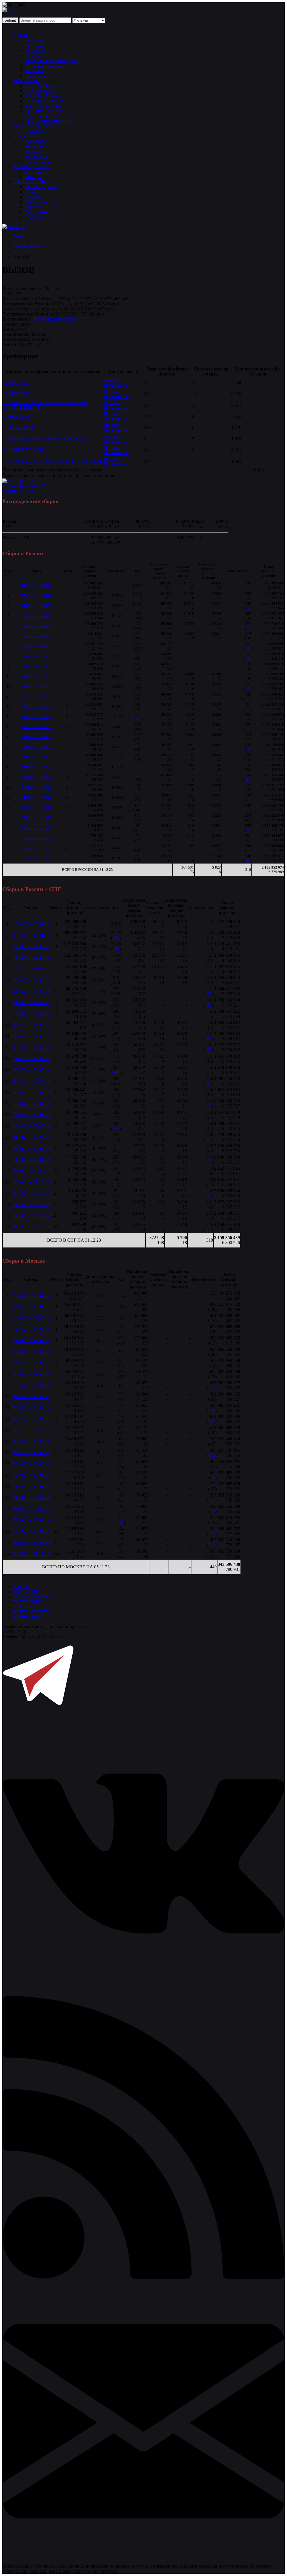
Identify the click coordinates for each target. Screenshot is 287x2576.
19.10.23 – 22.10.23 (37, 848)
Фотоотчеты (36, 156)
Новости (22, 35)
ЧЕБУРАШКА (17, 383)
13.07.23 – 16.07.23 (37, 707)
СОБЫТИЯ (25, 136)
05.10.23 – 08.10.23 (37, 828)
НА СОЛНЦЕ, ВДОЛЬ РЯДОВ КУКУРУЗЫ (45, 439)
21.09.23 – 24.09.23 (37, 808)
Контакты (34, 197)
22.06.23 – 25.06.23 (37, 676)
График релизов (29, 246)
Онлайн (32, 151)
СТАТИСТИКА (29, 131)
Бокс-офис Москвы (43, 96)
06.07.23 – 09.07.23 (37, 697)
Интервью (34, 45)
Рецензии (34, 71)
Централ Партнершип (54, 319)
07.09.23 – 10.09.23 (37, 787)
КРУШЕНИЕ (16, 394)
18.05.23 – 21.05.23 (37, 626)
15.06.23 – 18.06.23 (37, 666)
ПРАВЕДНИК (17, 416)
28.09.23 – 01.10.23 (37, 818)
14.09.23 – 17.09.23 (37, 797)
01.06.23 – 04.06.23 (37, 646)
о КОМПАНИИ (29, 1617)
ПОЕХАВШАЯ (18, 428)
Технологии (36, 76)
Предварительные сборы (48, 121)
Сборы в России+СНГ (24, 486)
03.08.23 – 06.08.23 (37, 737)
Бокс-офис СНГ (40, 91)
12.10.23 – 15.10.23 (37, 838)
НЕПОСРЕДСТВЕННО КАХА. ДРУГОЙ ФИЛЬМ (52, 461)
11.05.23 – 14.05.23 (37, 616)
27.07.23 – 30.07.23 (37, 727)
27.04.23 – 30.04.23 (37, 596)
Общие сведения (41, 187)
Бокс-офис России (42, 86)
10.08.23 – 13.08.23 (37, 747)
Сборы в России (18, 491)
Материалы (36, 171)
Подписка (34, 217)
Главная (21, 236)
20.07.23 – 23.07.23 (37, 717)
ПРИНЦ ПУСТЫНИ (23, 450)
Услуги (31, 192)
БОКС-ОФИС (27, 81)
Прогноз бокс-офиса (44, 111)
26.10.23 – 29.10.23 (37, 858)
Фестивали (35, 146)
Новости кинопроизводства (51, 60)
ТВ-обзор (34, 55)
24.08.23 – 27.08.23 (37, 767)
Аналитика (35, 50)
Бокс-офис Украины (44, 101)
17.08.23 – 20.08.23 (37, 757)
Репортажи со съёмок (45, 65)
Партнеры (34, 207)
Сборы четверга (40, 116)
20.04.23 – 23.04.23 (37, 585)
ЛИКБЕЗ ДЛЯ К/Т (31, 166)
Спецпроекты (38, 161)
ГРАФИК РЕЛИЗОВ (33, 126)
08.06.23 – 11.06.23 (37, 656)
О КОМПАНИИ (29, 182)
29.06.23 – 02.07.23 (37, 686)
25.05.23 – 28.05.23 (37, 636)
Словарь (33, 177)
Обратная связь (39, 212)
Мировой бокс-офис (44, 106)
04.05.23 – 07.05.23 (37, 606)
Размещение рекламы (45, 202)
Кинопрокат (36, 141)
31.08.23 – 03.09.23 (37, 777)
